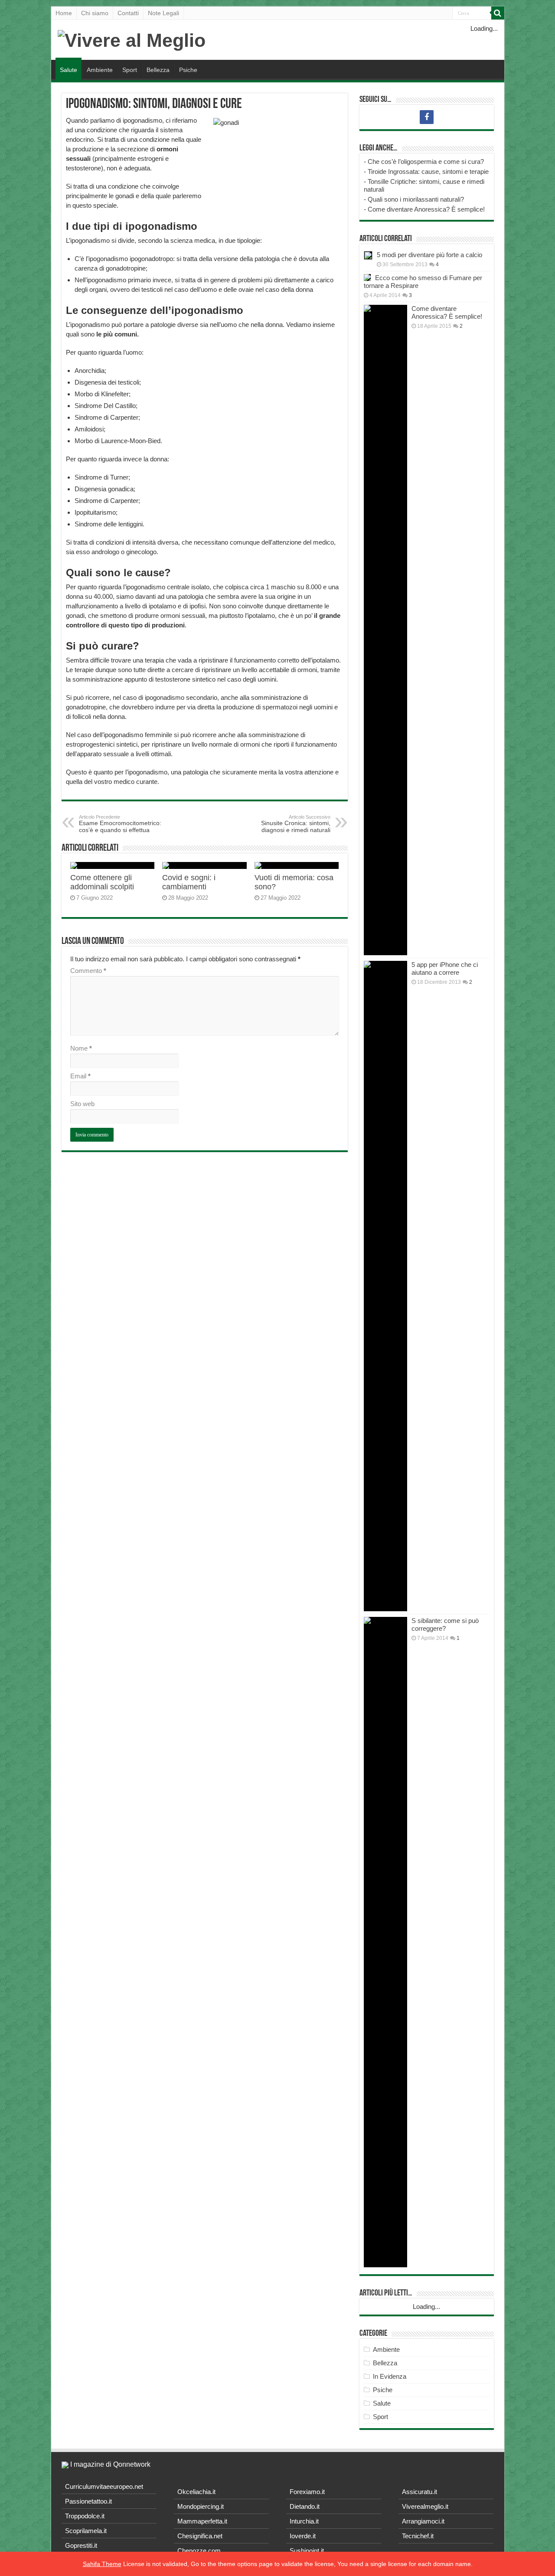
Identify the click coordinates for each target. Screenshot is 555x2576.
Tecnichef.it (418, 2536)
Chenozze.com (199, 2551)
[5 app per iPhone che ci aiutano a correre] (385, 1286)
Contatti (128, 13)
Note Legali (163, 13)
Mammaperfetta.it (202, 2521)
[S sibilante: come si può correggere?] (385, 1942)
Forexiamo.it (307, 2492)
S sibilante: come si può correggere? (445, 1624)
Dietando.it (305, 2506)
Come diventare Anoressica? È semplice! (426, 209)
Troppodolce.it (85, 2516)
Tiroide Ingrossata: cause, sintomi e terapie (428, 171)
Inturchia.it (304, 2521)
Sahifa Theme (102, 2564)
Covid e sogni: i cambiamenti (189, 882)
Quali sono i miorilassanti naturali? (416, 199)
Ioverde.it (303, 2536)
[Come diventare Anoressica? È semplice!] (385, 630)
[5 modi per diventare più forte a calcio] (368, 255)
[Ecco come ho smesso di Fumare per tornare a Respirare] (367, 278)
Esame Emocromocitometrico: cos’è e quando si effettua (120, 824)
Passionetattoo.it (88, 2501)
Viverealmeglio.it (425, 2506)
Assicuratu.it (420, 2492)
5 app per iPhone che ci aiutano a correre (445, 968)
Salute (69, 70)
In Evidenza (390, 2376)
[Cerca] (498, 13)
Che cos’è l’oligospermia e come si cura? (426, 162)
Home (64, 13)
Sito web (82, 1104)
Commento (88, 971)
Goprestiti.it (81, 2545)
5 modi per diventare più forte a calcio (429, 255)
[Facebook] (427, 117)
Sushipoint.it (307, 2551)
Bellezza (158, 70)
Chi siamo (95, 13)
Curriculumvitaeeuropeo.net (104, 2486)
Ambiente (100, 70)
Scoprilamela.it (86, 2531)
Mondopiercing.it (201, 2506)
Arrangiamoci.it (423, 2521)
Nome (81, 1048)
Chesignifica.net (200, 2536)
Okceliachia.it (196, 2492)
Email (80, 1076)
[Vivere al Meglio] (132, 39)
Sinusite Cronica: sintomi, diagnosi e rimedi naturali (296, 824)
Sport (130, 70)
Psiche (188, 70)
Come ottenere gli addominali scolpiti (102, 882)
